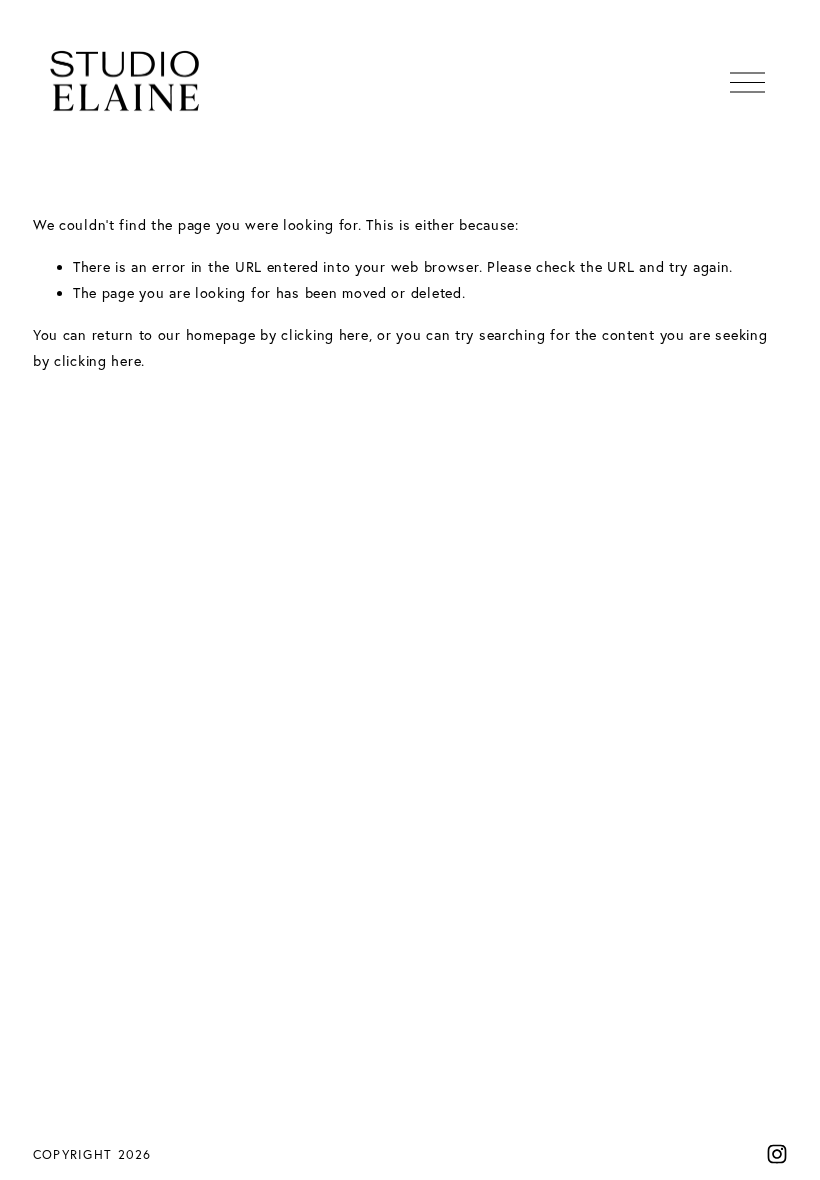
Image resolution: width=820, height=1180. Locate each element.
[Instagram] (777, 1154)
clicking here (324, 335)
